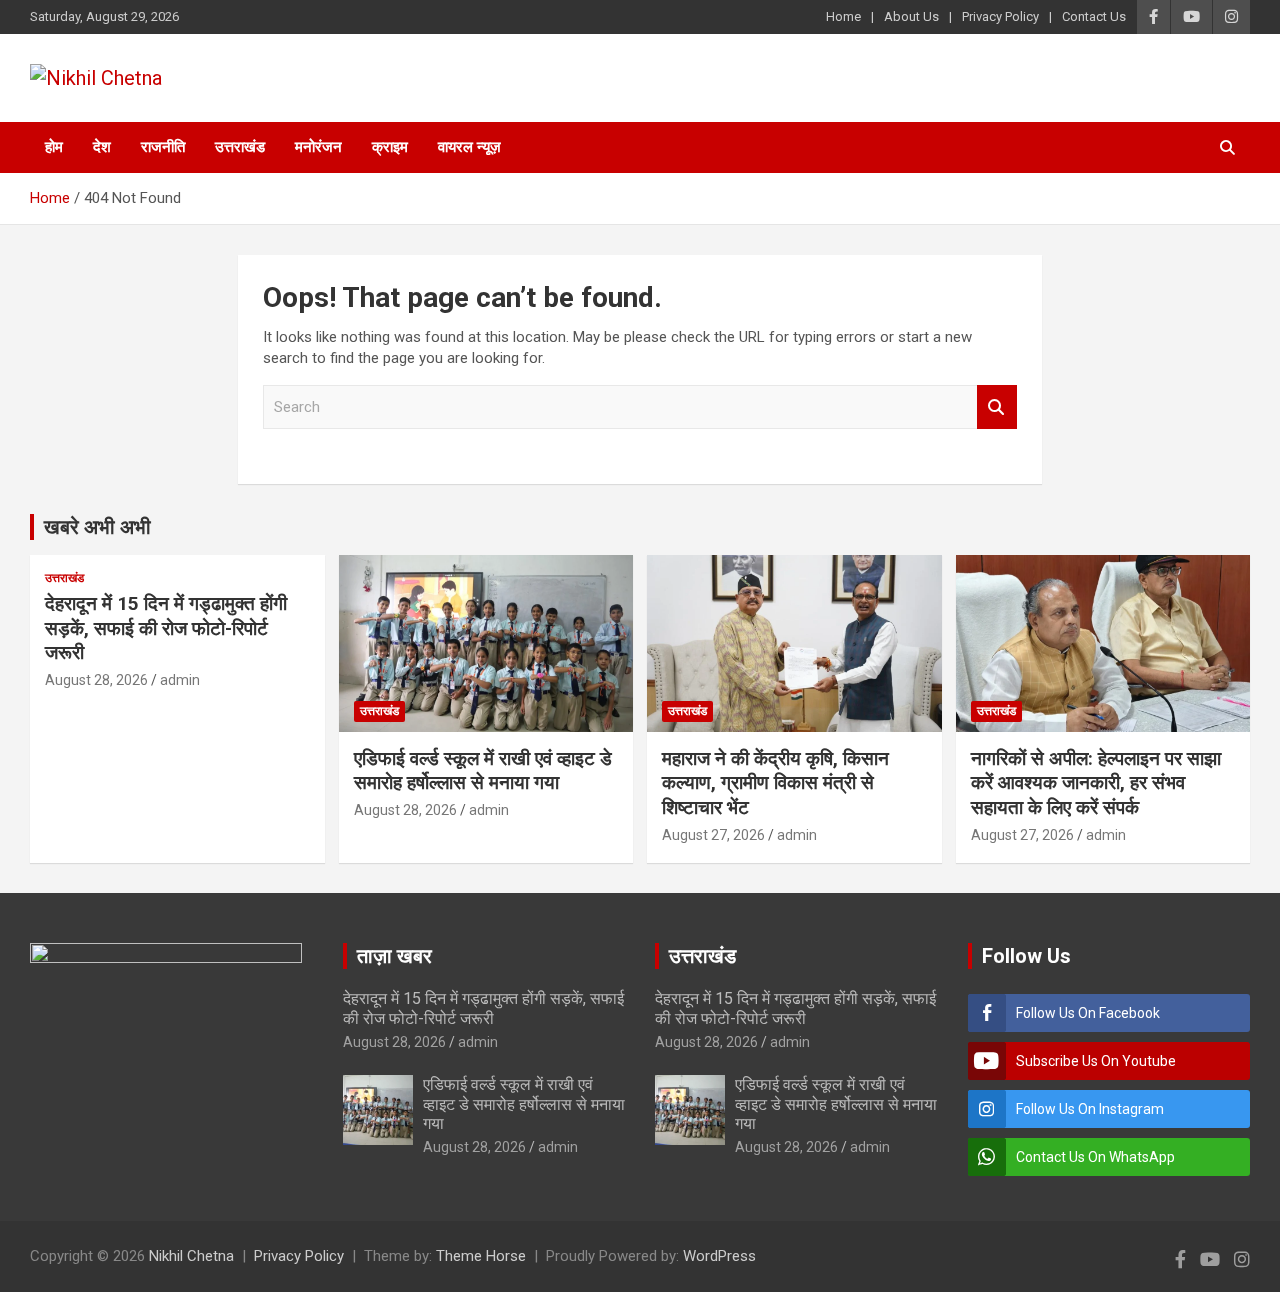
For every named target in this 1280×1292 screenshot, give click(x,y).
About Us (911, 16)
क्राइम (390, 147)
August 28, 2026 (96, 680)
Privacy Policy (1000, 16)
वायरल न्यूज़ (469, 147)
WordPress (719, 1256)
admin (180, 680)
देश (102, 147)
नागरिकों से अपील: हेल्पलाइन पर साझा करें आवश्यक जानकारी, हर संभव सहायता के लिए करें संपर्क (1096, 783)
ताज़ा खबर (394, 956)
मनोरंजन (318, 147)
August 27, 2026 (713, 835)
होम (54, 147)
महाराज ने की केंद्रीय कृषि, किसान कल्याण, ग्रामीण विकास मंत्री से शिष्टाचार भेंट (775, 783)
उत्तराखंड (240, 147)
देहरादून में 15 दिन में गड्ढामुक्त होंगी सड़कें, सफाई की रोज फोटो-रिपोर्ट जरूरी (166, 628)
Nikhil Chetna (191, 1256)
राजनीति (163, 147)
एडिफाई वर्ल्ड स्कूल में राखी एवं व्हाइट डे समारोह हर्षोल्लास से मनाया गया (483, 771)
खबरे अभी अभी (97, 527)
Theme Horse (481, 1256)
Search (997, 407)
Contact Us (1094, 16)
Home (843, 16)
